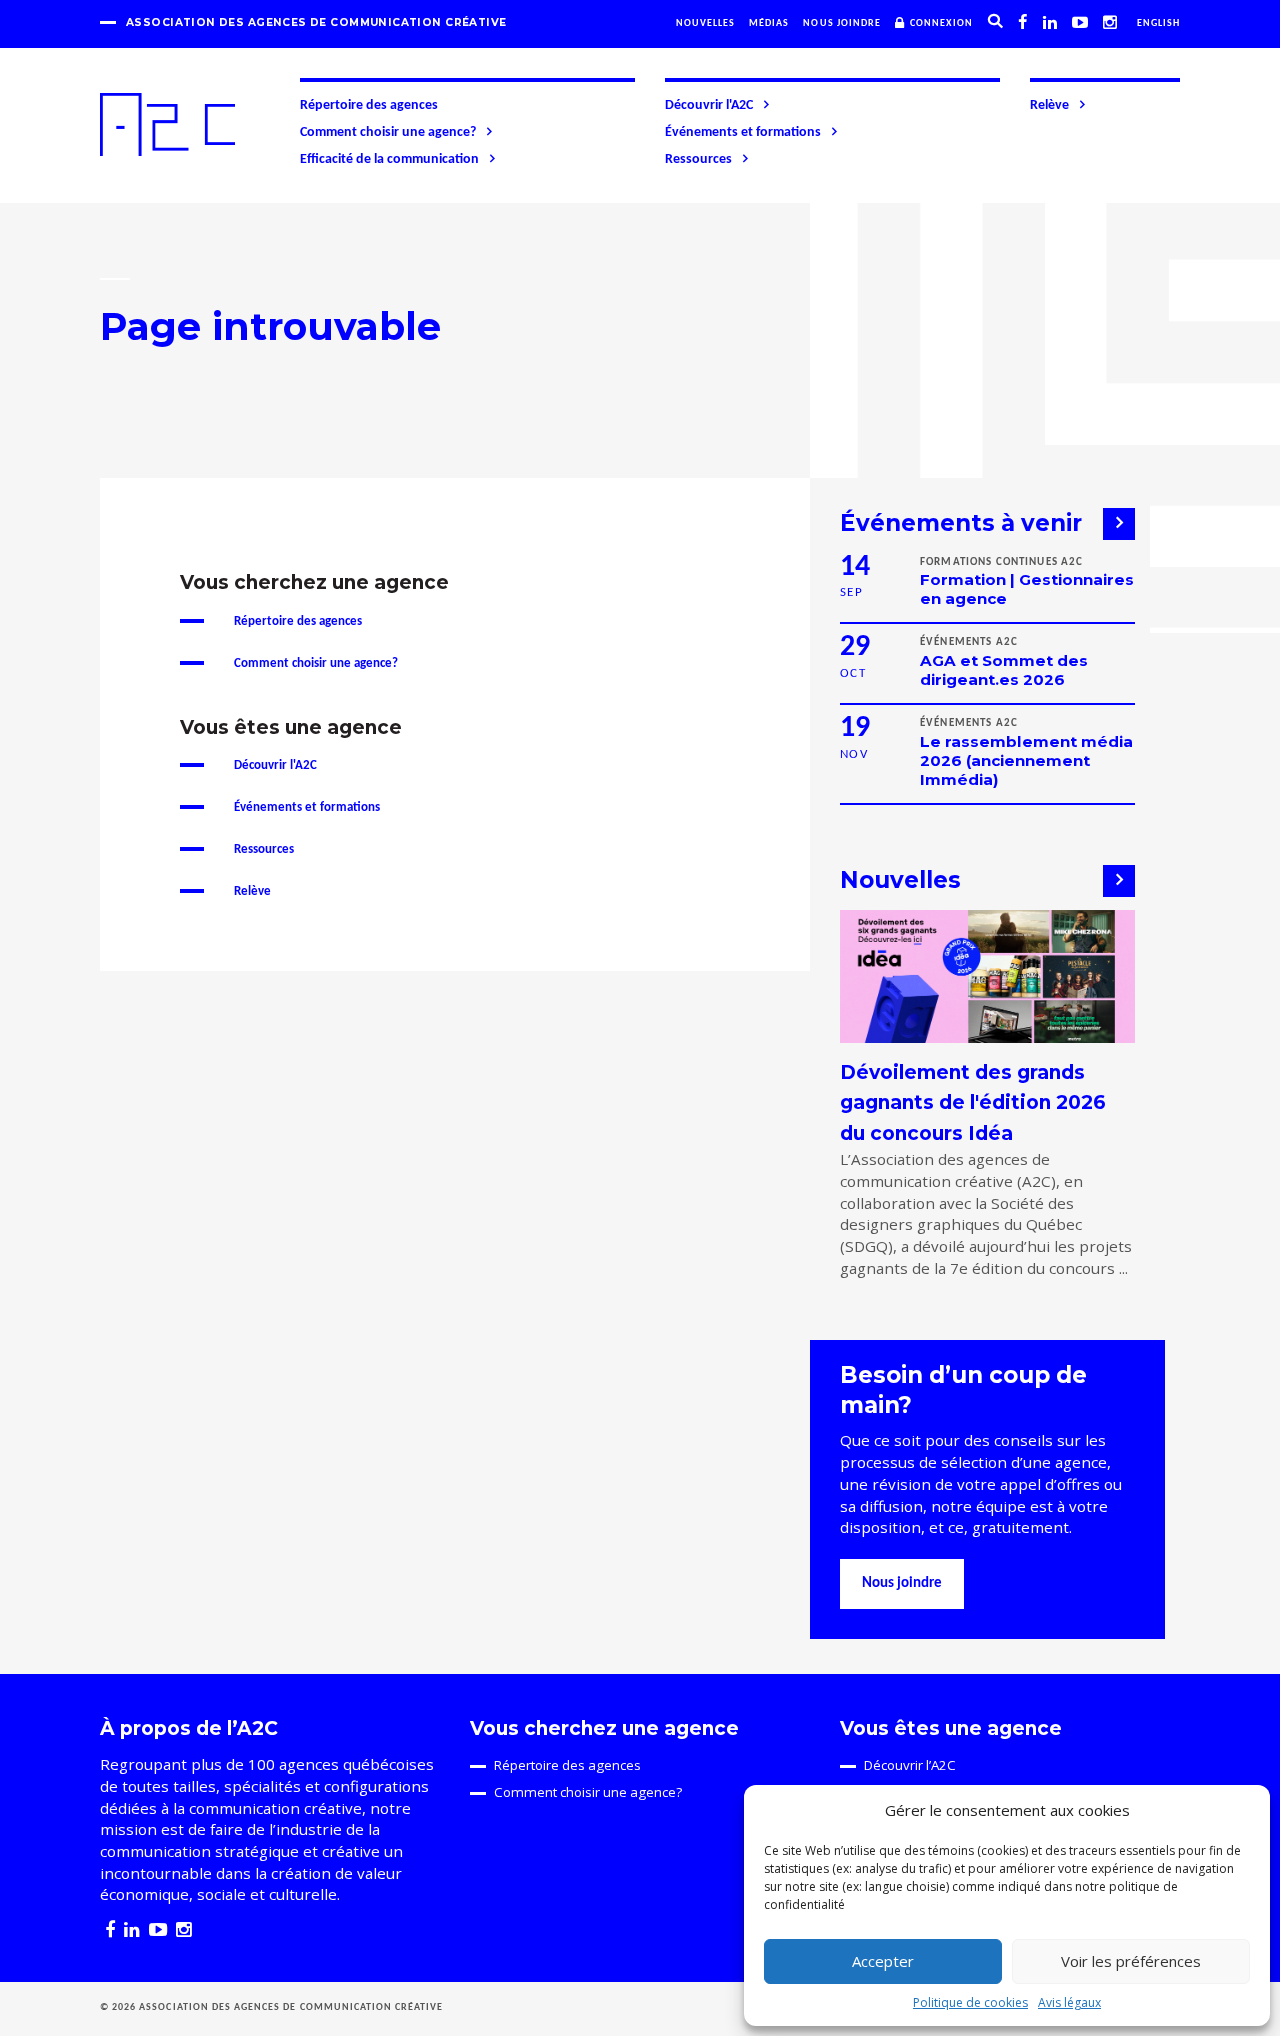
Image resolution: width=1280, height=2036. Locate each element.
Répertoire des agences (369, 105)
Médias (769, 23)
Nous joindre (842, 23)
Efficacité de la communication (389, 159)
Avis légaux (1069, 2002)
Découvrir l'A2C (709, 105)
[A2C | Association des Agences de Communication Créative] (167, 124)
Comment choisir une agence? (388, 132)
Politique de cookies (970, 2002)
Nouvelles (705, 23)
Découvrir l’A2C (910, 1765)
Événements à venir (961, 523)
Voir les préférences (1131, 1961)
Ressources (698, 159)
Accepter (883, 1961)
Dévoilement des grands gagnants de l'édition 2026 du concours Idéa (973, 1103)
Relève (1049, 105)
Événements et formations (743, 132)
